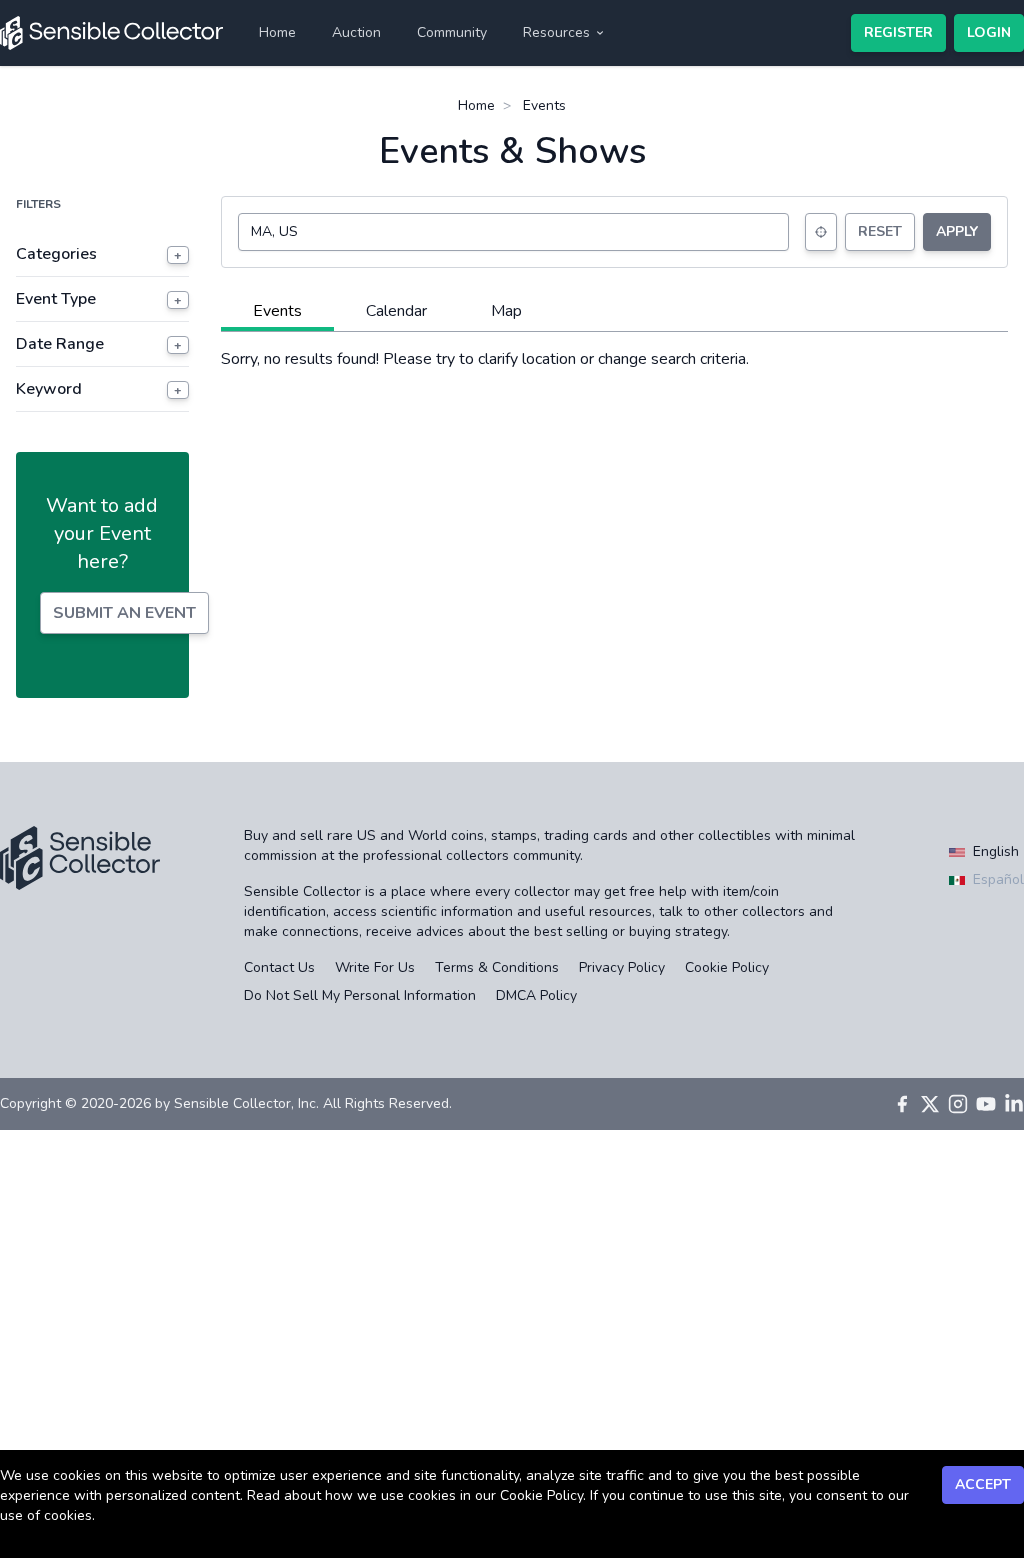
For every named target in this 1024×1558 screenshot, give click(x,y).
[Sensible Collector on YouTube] (986, 1104)
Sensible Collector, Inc (245, 1103)
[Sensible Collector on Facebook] (902, 1104)
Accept (983, 1484)
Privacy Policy (622, 967)
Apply (957, 231)
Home (277, 32)
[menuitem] (277, 33)
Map (506, 311)
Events (277, 311)
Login (989, 32)
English (994, 851)
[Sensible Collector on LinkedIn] (1014, 1104)
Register (898, 32)
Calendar (396, 311)
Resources (556, 32)
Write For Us (375, 967)
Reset (880, 231)
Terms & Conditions (497, 967)
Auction (356, 32)
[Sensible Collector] (111, 33)
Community (452, 32)
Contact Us (279, 967)
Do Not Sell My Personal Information (360, 995)
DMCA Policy (536, 995)
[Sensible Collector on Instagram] (958, 1104)
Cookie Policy (727, 967)
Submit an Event (124, 613)
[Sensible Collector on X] (930, 1104)
